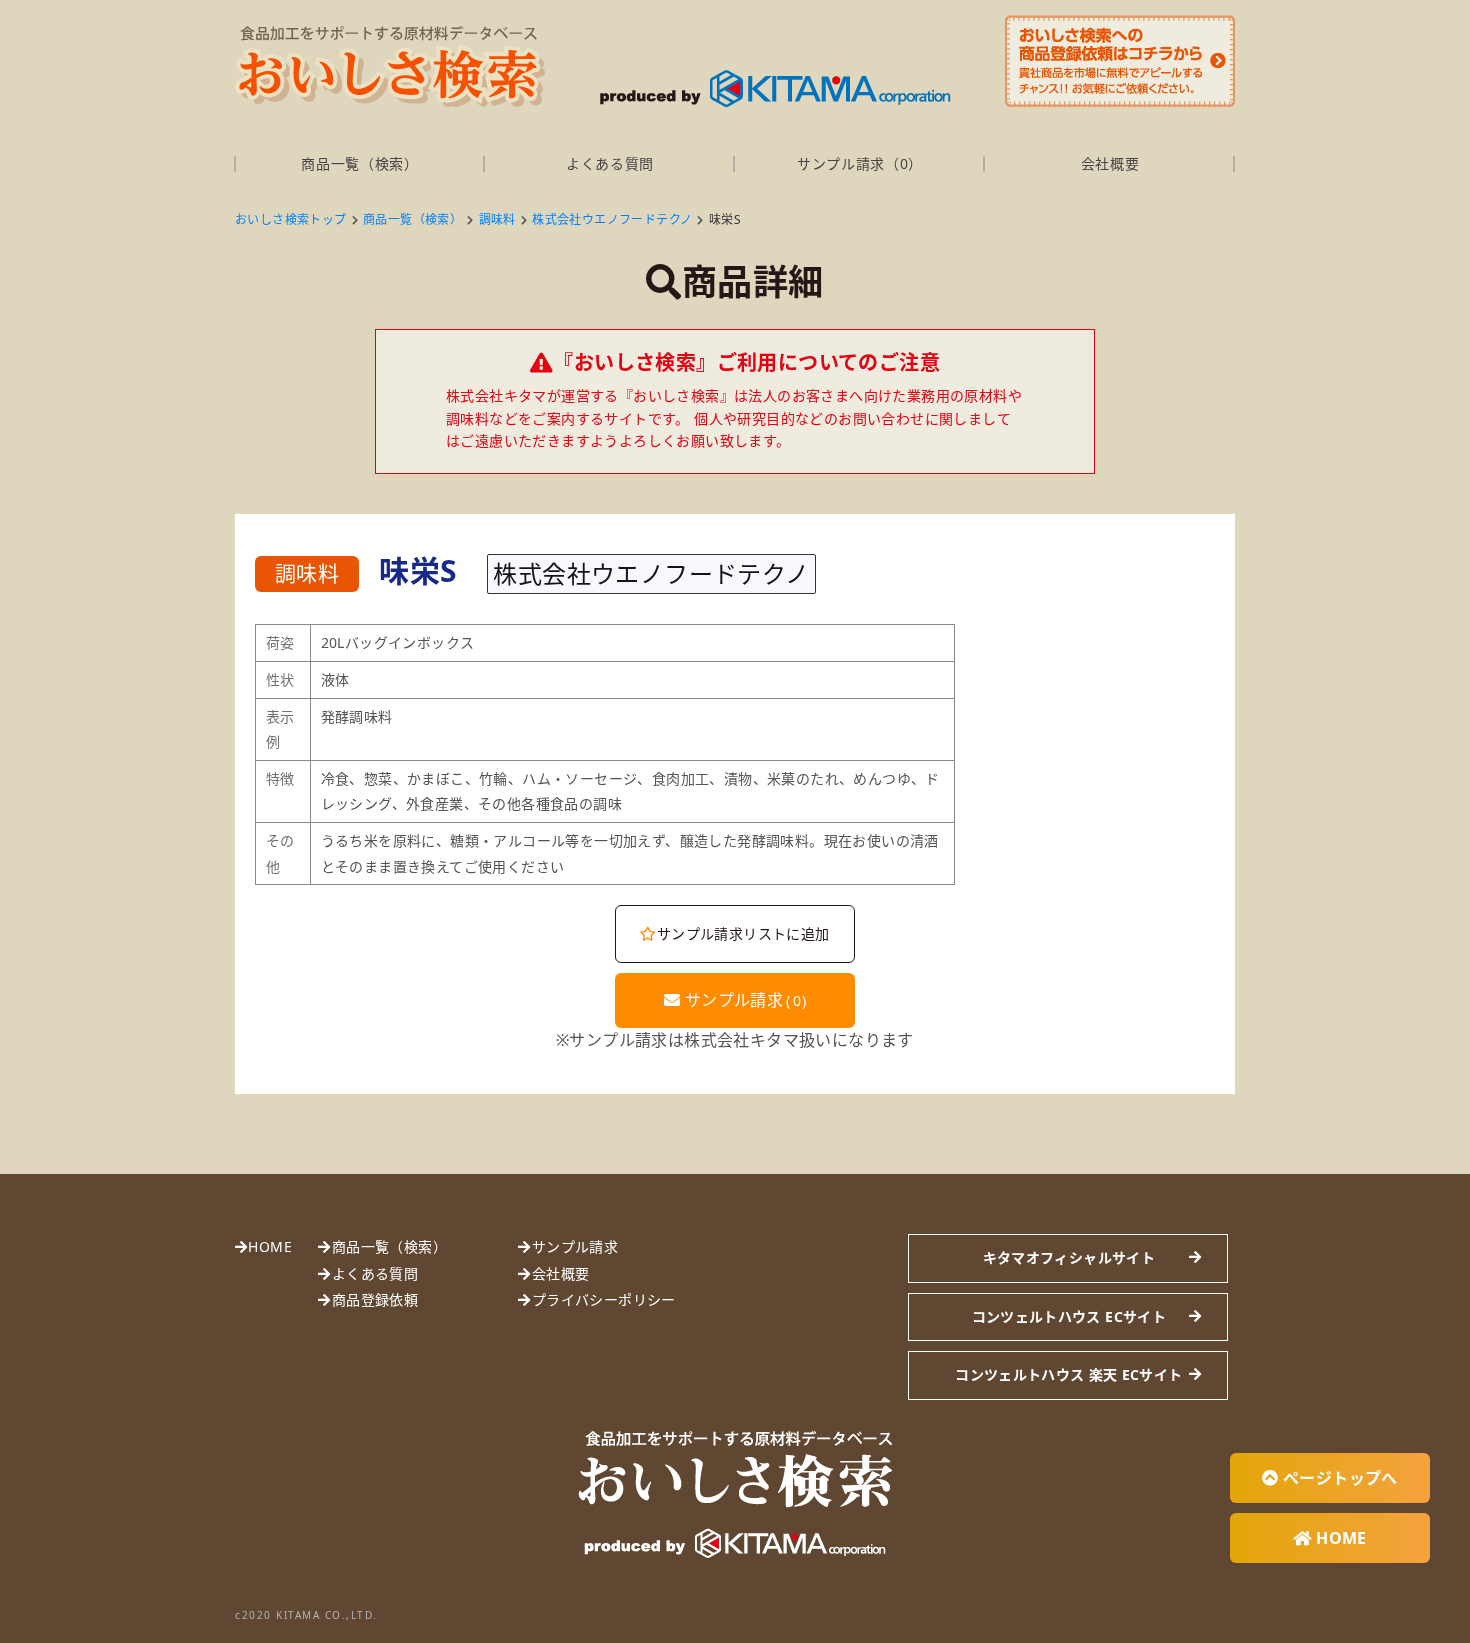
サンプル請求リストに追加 (743, 933)
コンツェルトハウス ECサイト (1069, 1316)
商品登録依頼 (375, 1299)
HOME (270, 1246)
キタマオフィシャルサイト (1069, 1257)
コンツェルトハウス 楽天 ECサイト (1068, 1374)
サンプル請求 (743, 1000)
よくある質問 (610, 163)
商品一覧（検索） (360, 163)
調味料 (497, 219)
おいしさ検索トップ (291, 219)
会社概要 (1110, 163)
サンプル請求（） (860, 163)
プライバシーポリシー (603, 1299)
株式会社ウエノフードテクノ (612, 219)
